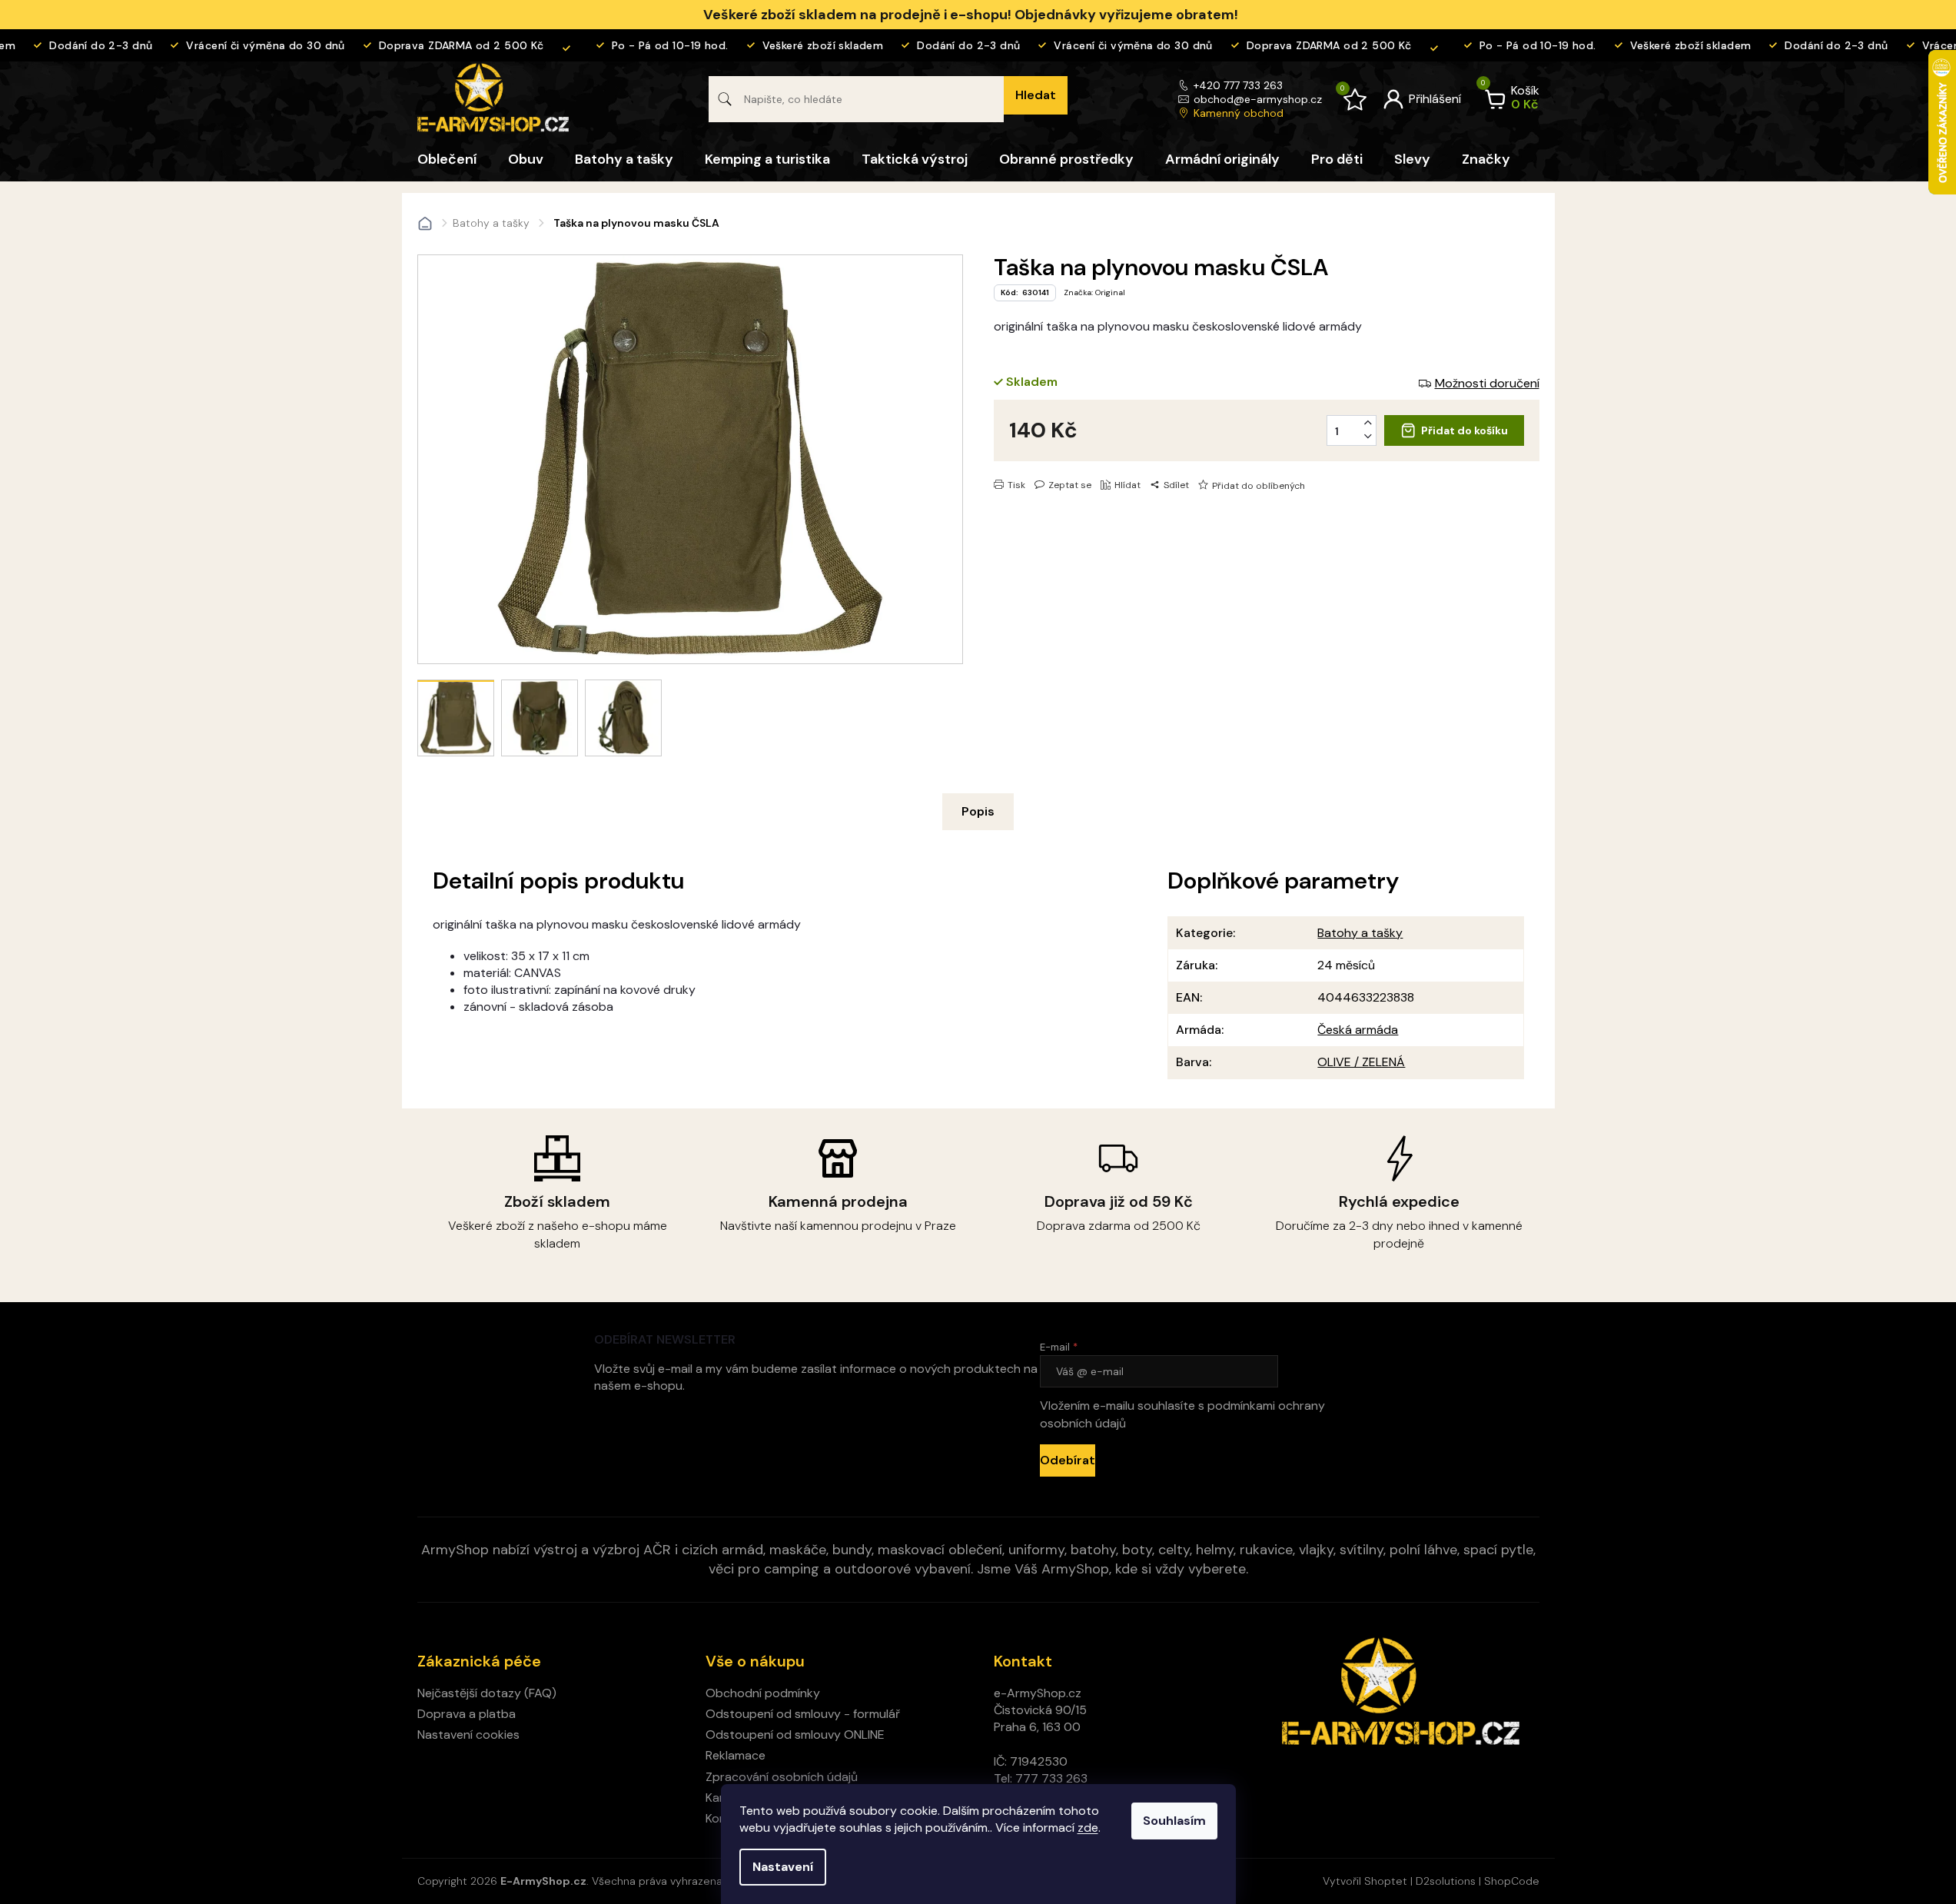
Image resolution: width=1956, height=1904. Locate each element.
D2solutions (1446, 1881)
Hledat (1036, 95)
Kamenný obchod (1239, 113)
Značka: (1094, 292)
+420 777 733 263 (1238, 85)
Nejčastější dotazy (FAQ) (487, 1693)
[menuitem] (447, 159)
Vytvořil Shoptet (1365, 1881)
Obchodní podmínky (763, 1693)
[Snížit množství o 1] (1368, 437)
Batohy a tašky (1360, 933)
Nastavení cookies (468, 1735)
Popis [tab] (978, 811)
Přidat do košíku (1465, 430)
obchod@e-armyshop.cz (1258, 99)
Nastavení (783, 1867)
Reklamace (736, 1755)
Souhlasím (1174, 1821)
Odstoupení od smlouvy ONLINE (795, 1735)
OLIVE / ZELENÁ (1361, 1062)
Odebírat (1068, 1460)
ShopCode (1512, 1881)
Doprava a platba (467, 1714)
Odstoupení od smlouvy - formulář (803, 1714)
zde (1088, 1828)
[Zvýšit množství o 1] (1368, 423)
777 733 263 (1051, 1778)
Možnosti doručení (1487, 383)
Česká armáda (1358, 1030)
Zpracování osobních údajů (782, 1777)
